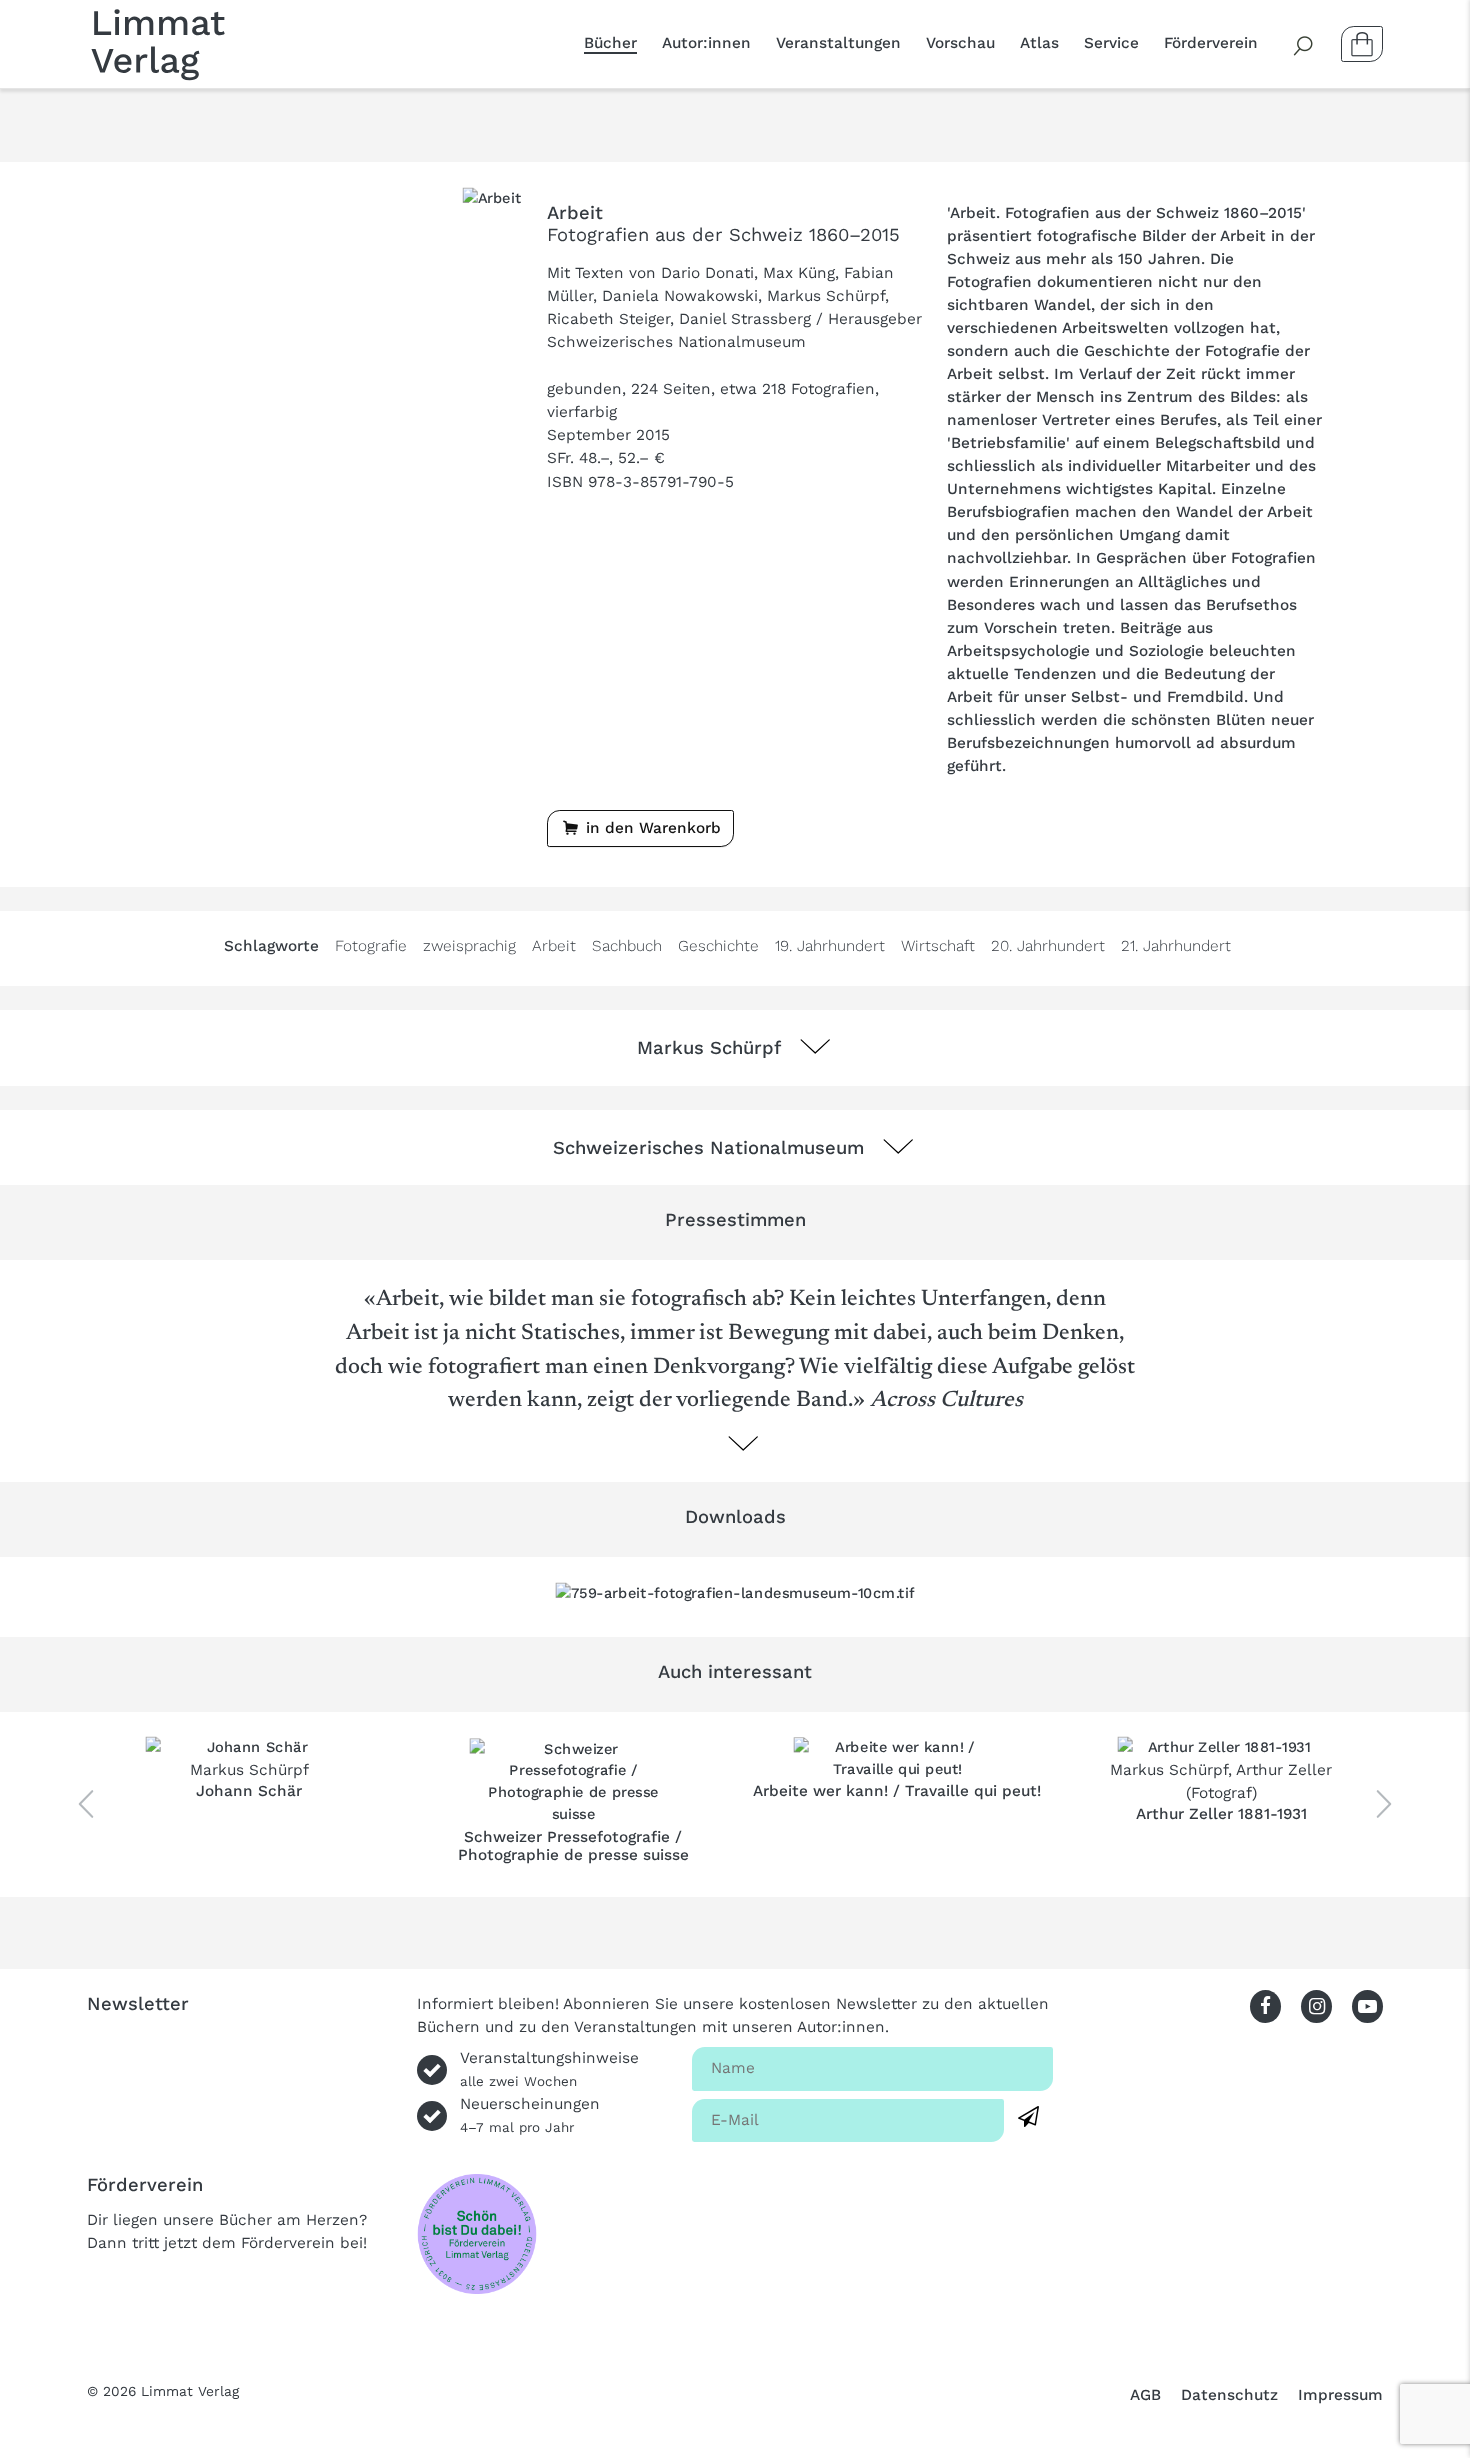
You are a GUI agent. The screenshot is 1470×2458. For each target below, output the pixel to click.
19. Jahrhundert (830, 946)
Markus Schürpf (249, 1770)
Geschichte (718, 946)
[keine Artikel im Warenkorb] (1362, 44)
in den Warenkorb (651, 828)
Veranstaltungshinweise (549, 2069)
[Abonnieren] (1028, 2117)
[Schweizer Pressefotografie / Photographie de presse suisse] (573, 1782)
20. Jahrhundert (1048, 946)
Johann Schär (249, 1791)
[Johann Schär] (249, 1747)
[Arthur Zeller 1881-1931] (1221, 1747)
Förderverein (1211, 43)
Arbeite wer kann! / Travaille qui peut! (897, 1791)
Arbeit (554, 946)
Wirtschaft (938, 946)
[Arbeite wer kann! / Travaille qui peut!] (897, 1759)
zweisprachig (469, 946)
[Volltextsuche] (1304, 44)
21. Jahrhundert (1176, 946)
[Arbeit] (492, 197)
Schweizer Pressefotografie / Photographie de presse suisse (573, 1846)
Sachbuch (627, 946)
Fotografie (371, 946)
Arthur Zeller (1284, 1770)
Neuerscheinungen (530, 2115)
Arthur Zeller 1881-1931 (1221, 1814)
